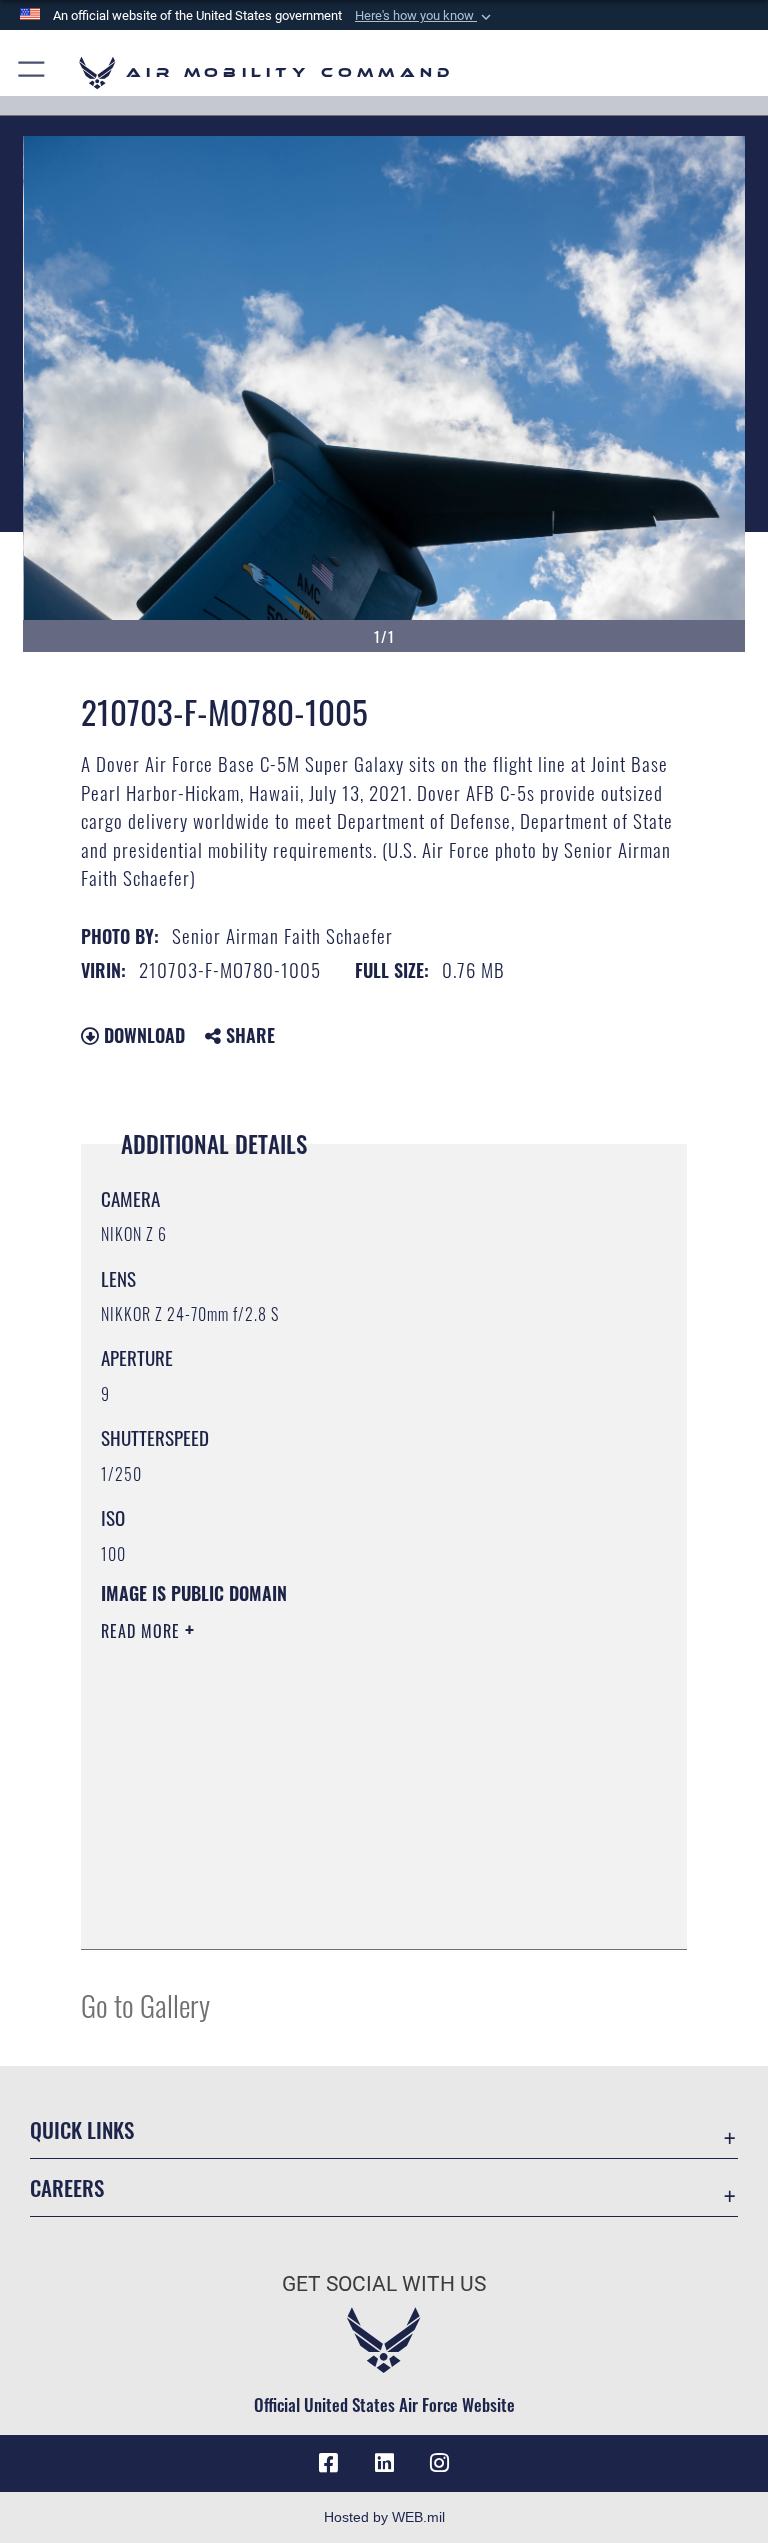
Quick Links (82, 2129)
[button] (425, 16)
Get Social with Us (384, 2284)
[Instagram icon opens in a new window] (440, 2463)
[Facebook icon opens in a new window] (328, 2463)
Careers (67, 2187)
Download (142, 1035)
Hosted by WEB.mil (384, 2517)
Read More (143, 1631)
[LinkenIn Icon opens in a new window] (384, 2463)
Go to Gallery (145, 2004)
